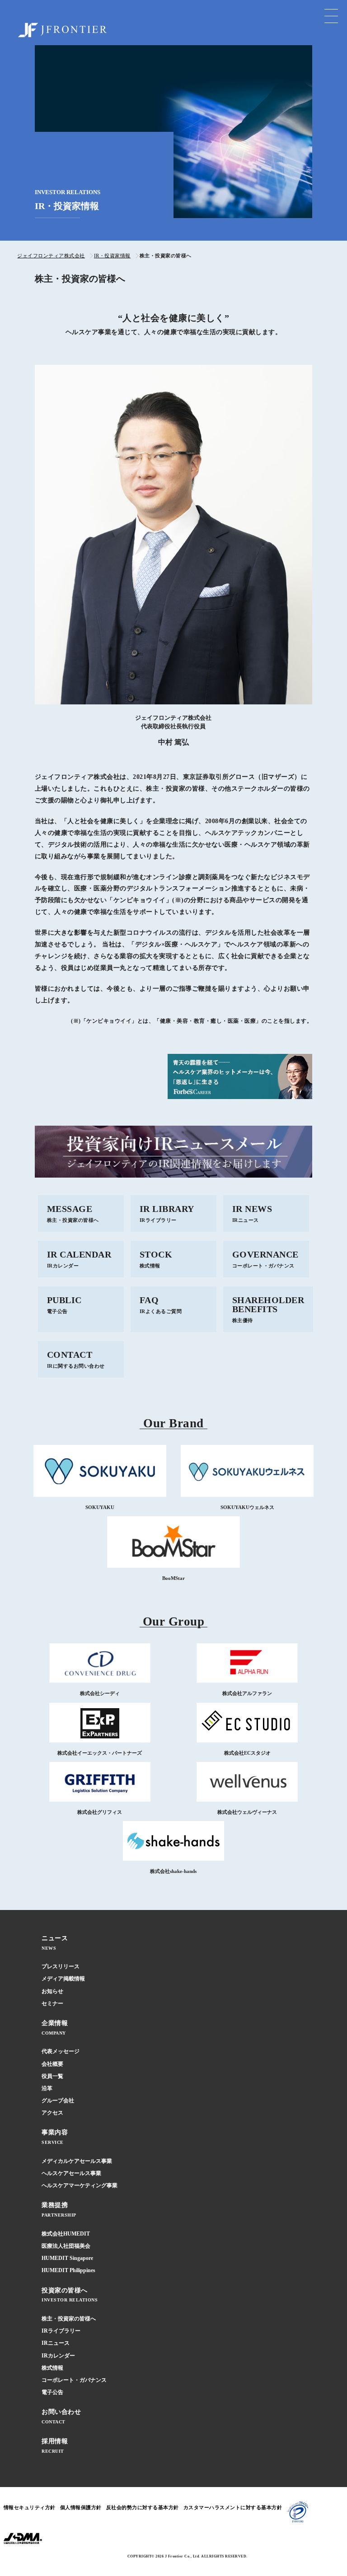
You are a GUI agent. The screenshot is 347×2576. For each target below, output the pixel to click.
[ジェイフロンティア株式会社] (62, 30)
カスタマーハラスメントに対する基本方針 (233, 2507)
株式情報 (52, 2368)
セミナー (52, 2003)
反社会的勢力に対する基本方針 (143, 2507)
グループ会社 (58, 2101)
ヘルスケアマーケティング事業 (80, 2185)
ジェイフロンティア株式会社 (51, 256)
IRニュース (56, 2343)
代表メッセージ (61, 2051)
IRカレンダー (58, 2356)
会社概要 (52, 2064)
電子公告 (52, 2392)
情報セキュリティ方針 (30, 2507)
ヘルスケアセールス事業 (71, 2173)
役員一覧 (52, 2076)
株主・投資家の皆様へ (69, 2319)
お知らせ (52, 1991)
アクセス (52, 2113)
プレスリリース (61, 1966)
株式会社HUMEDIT (66, 2234)
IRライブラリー (61, 2331)
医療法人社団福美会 (66, 2246)
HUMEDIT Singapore (67, 2258)
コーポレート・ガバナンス (74, 2380)
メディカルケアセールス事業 (77, 2161)
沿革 (47, 2088)
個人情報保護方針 (81, 2507)
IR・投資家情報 (112, 256)
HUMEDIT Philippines (68, 2270)
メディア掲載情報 (63, 1979)
